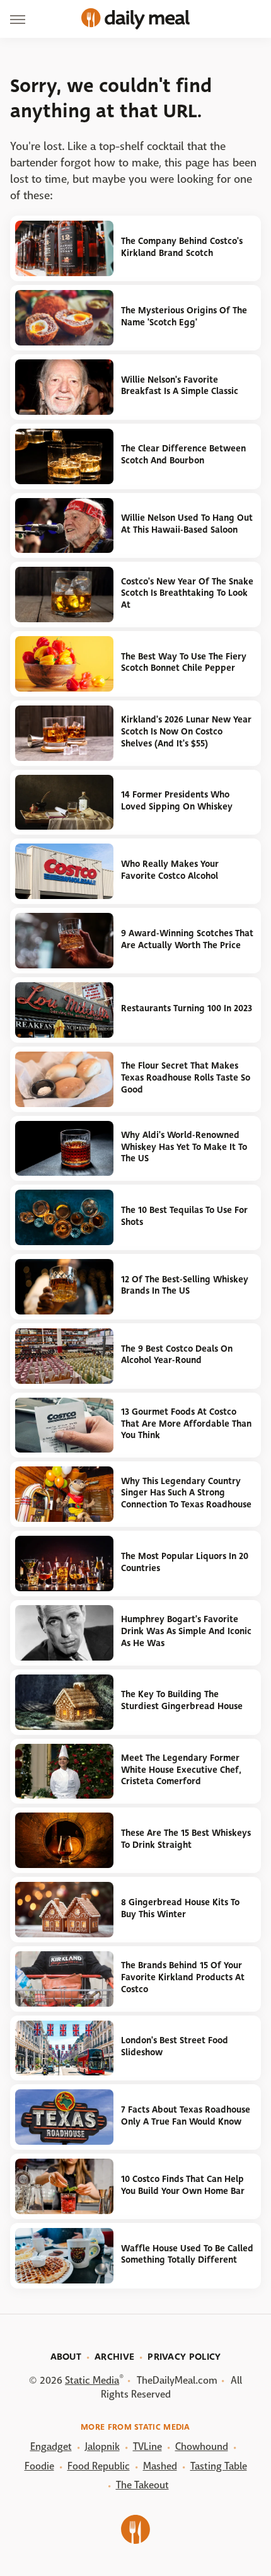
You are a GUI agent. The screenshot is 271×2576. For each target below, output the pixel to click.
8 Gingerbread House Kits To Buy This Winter (180, 1908)
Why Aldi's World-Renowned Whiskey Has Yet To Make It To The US (184, 1147)
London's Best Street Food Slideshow (175, 2046)
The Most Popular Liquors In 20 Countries (185, 1562)
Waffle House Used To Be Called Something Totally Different (187, 2254)
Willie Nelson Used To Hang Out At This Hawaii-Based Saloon (187, 524)
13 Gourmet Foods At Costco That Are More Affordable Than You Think (186, 1424)
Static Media (92, 2380)
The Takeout (142, 2485)
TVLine (147, 2446)
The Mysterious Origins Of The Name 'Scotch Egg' (184, 316)
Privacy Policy (184, 2357)
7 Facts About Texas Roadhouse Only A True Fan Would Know (186, 2116)
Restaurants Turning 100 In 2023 (187, 1008)
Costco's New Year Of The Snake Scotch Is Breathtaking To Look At (187, 593)
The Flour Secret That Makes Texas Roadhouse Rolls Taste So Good (186, 1077)
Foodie (39, 2466)
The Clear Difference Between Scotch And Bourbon (183, 455)
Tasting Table (219, 2466)
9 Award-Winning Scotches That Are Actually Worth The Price (187, 939)
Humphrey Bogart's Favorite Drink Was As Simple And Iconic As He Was (186, 1631)
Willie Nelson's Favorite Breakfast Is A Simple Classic (180, 386)
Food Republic (99, 2466)
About (66, 2357)
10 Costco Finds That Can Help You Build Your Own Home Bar (183, 2185)
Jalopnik (102, 2446)
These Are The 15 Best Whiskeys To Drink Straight (186, 1839)
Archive (114, 2357)
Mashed (160, 2466)
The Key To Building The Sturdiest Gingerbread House (182, 1700)
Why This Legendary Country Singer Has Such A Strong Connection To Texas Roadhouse (186, 1493)
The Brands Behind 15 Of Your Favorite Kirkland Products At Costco (183, 1977)
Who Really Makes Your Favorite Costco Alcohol (170, 870)
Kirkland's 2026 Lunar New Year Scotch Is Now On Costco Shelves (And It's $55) (186, 731)
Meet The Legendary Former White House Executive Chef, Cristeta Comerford (181, 1770)
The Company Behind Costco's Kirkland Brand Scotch (182, 247)
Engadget (51, 2446)
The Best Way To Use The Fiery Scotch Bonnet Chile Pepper (184, 663)
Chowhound (202, 2446)
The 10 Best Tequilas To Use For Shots (184, 1216)
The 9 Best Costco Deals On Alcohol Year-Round (177, 1355)
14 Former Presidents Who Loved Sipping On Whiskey (177, 801)
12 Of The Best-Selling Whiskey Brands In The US (185, 1285)
